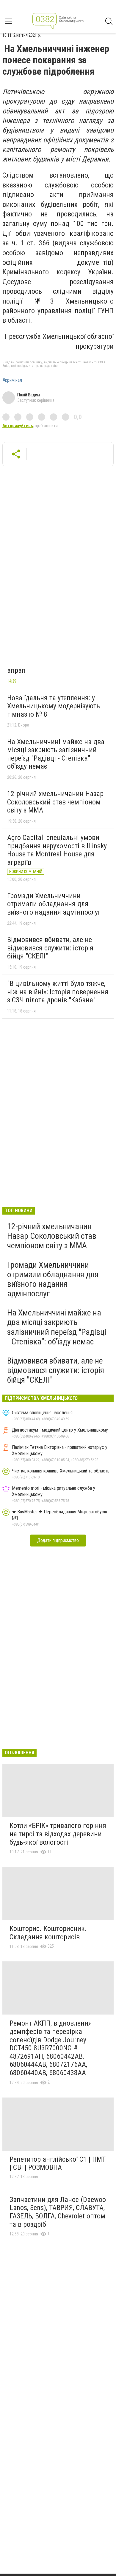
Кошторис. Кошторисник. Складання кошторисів (48, 1933)
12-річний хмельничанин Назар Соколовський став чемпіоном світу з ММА (55, 802)
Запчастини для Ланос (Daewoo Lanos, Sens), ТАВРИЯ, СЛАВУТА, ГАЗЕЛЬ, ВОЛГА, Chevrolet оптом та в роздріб (58, 2212)
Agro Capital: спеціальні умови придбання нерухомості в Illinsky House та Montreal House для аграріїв (57, 850)
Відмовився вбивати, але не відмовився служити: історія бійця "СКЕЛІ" (50, 948)
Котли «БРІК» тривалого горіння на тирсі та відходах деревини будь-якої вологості (58, 1834)
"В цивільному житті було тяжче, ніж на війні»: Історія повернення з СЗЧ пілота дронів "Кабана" (58, 992)
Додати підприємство (58, 1540)
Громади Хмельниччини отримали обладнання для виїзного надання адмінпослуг (54, 904)
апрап (16, 670)
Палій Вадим (29, 395)
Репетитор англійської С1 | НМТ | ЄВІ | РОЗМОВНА (58, 2163)
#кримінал (12, 380)
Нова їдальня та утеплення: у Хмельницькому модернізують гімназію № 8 (54, 706)
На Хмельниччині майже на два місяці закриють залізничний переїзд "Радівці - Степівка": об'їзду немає (56, 754)
